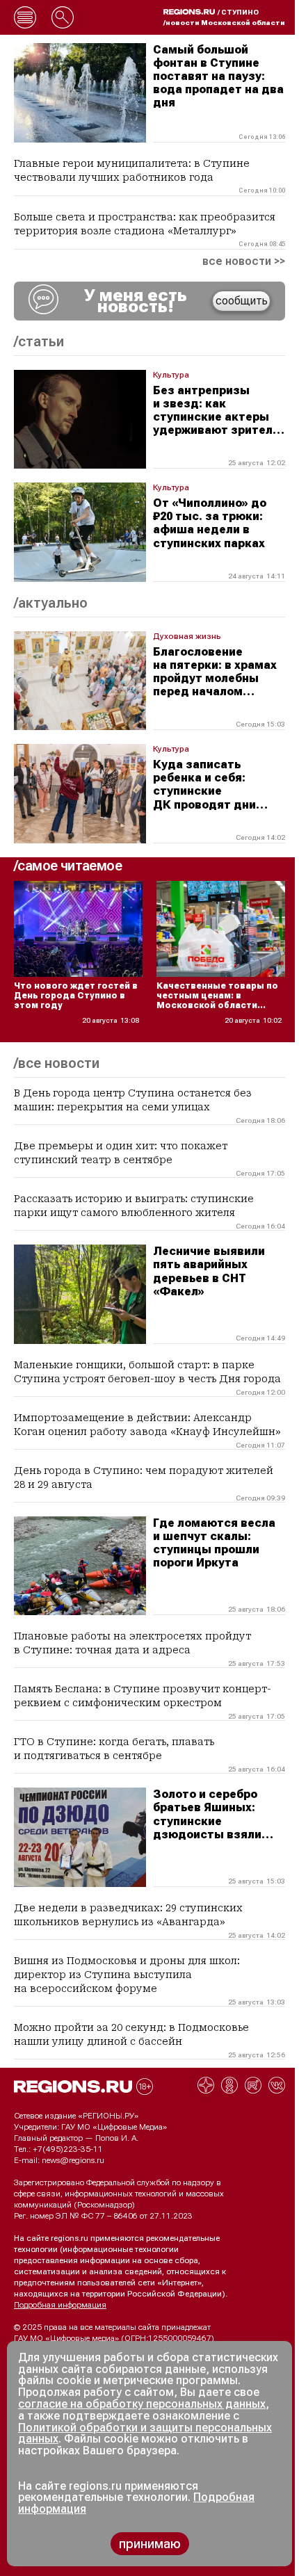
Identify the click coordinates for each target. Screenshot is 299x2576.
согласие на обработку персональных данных (142, 2404)
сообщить (242, 301)
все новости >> (244, 261)
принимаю (150, 2544)
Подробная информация (60, 2305)
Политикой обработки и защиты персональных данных (145, 2433)
